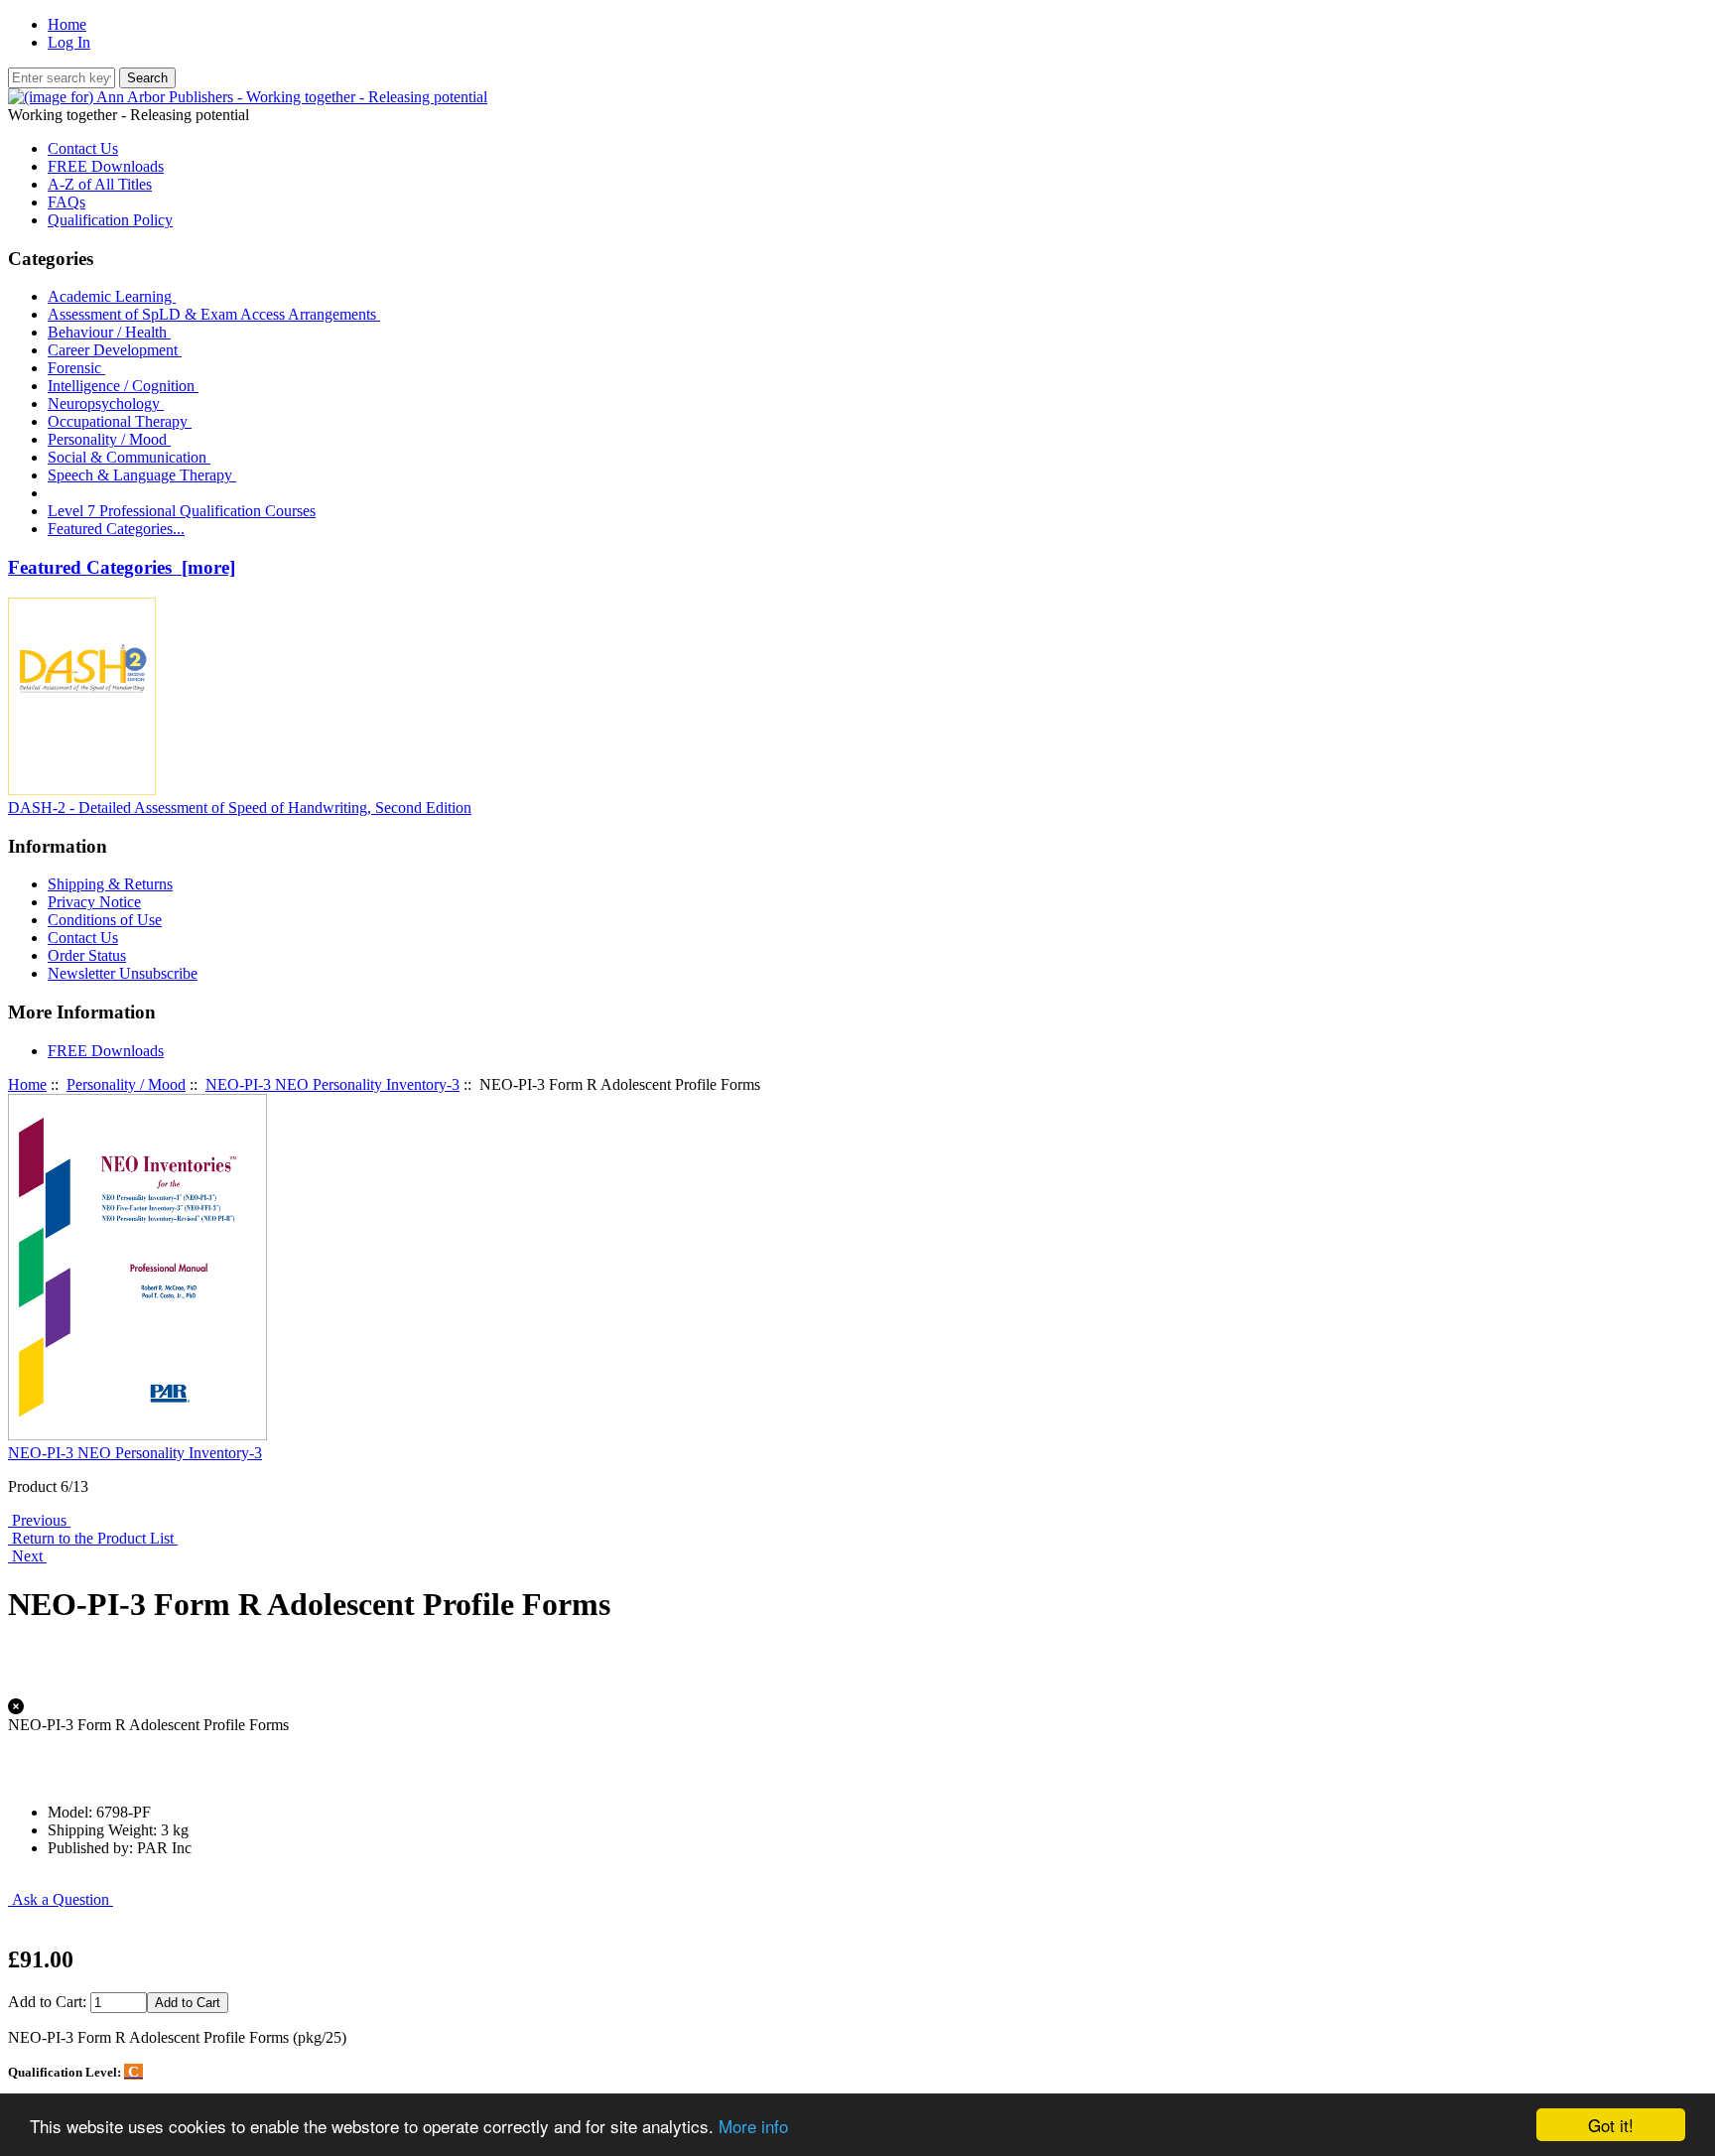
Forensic (76, 368)
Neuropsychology (106, 404)
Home (67, 24)
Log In (69, 42)
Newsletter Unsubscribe (123, 973)
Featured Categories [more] (122, 567)
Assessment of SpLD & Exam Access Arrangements (214, 314)
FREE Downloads (106, 166)
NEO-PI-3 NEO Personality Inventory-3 (332, 1084)
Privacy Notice (94, 902)
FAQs (66, 202)
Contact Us (83, 148)
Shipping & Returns (110, 884)
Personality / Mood (126, 1084)
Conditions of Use (105, 920)
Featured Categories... (116, 529)
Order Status (87, 955)
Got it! (1611, 2125)
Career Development (115, 350)
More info (753, 2126)
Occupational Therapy (120, 421)
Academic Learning (112, 296)
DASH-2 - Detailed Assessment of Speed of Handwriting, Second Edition (240, 808)
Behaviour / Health (109, 332)
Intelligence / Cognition (123, 386)
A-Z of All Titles (100, 184)
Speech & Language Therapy (142, 475)
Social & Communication (129, 457)
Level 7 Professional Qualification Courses (182, 511)
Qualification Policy (110, 220)
